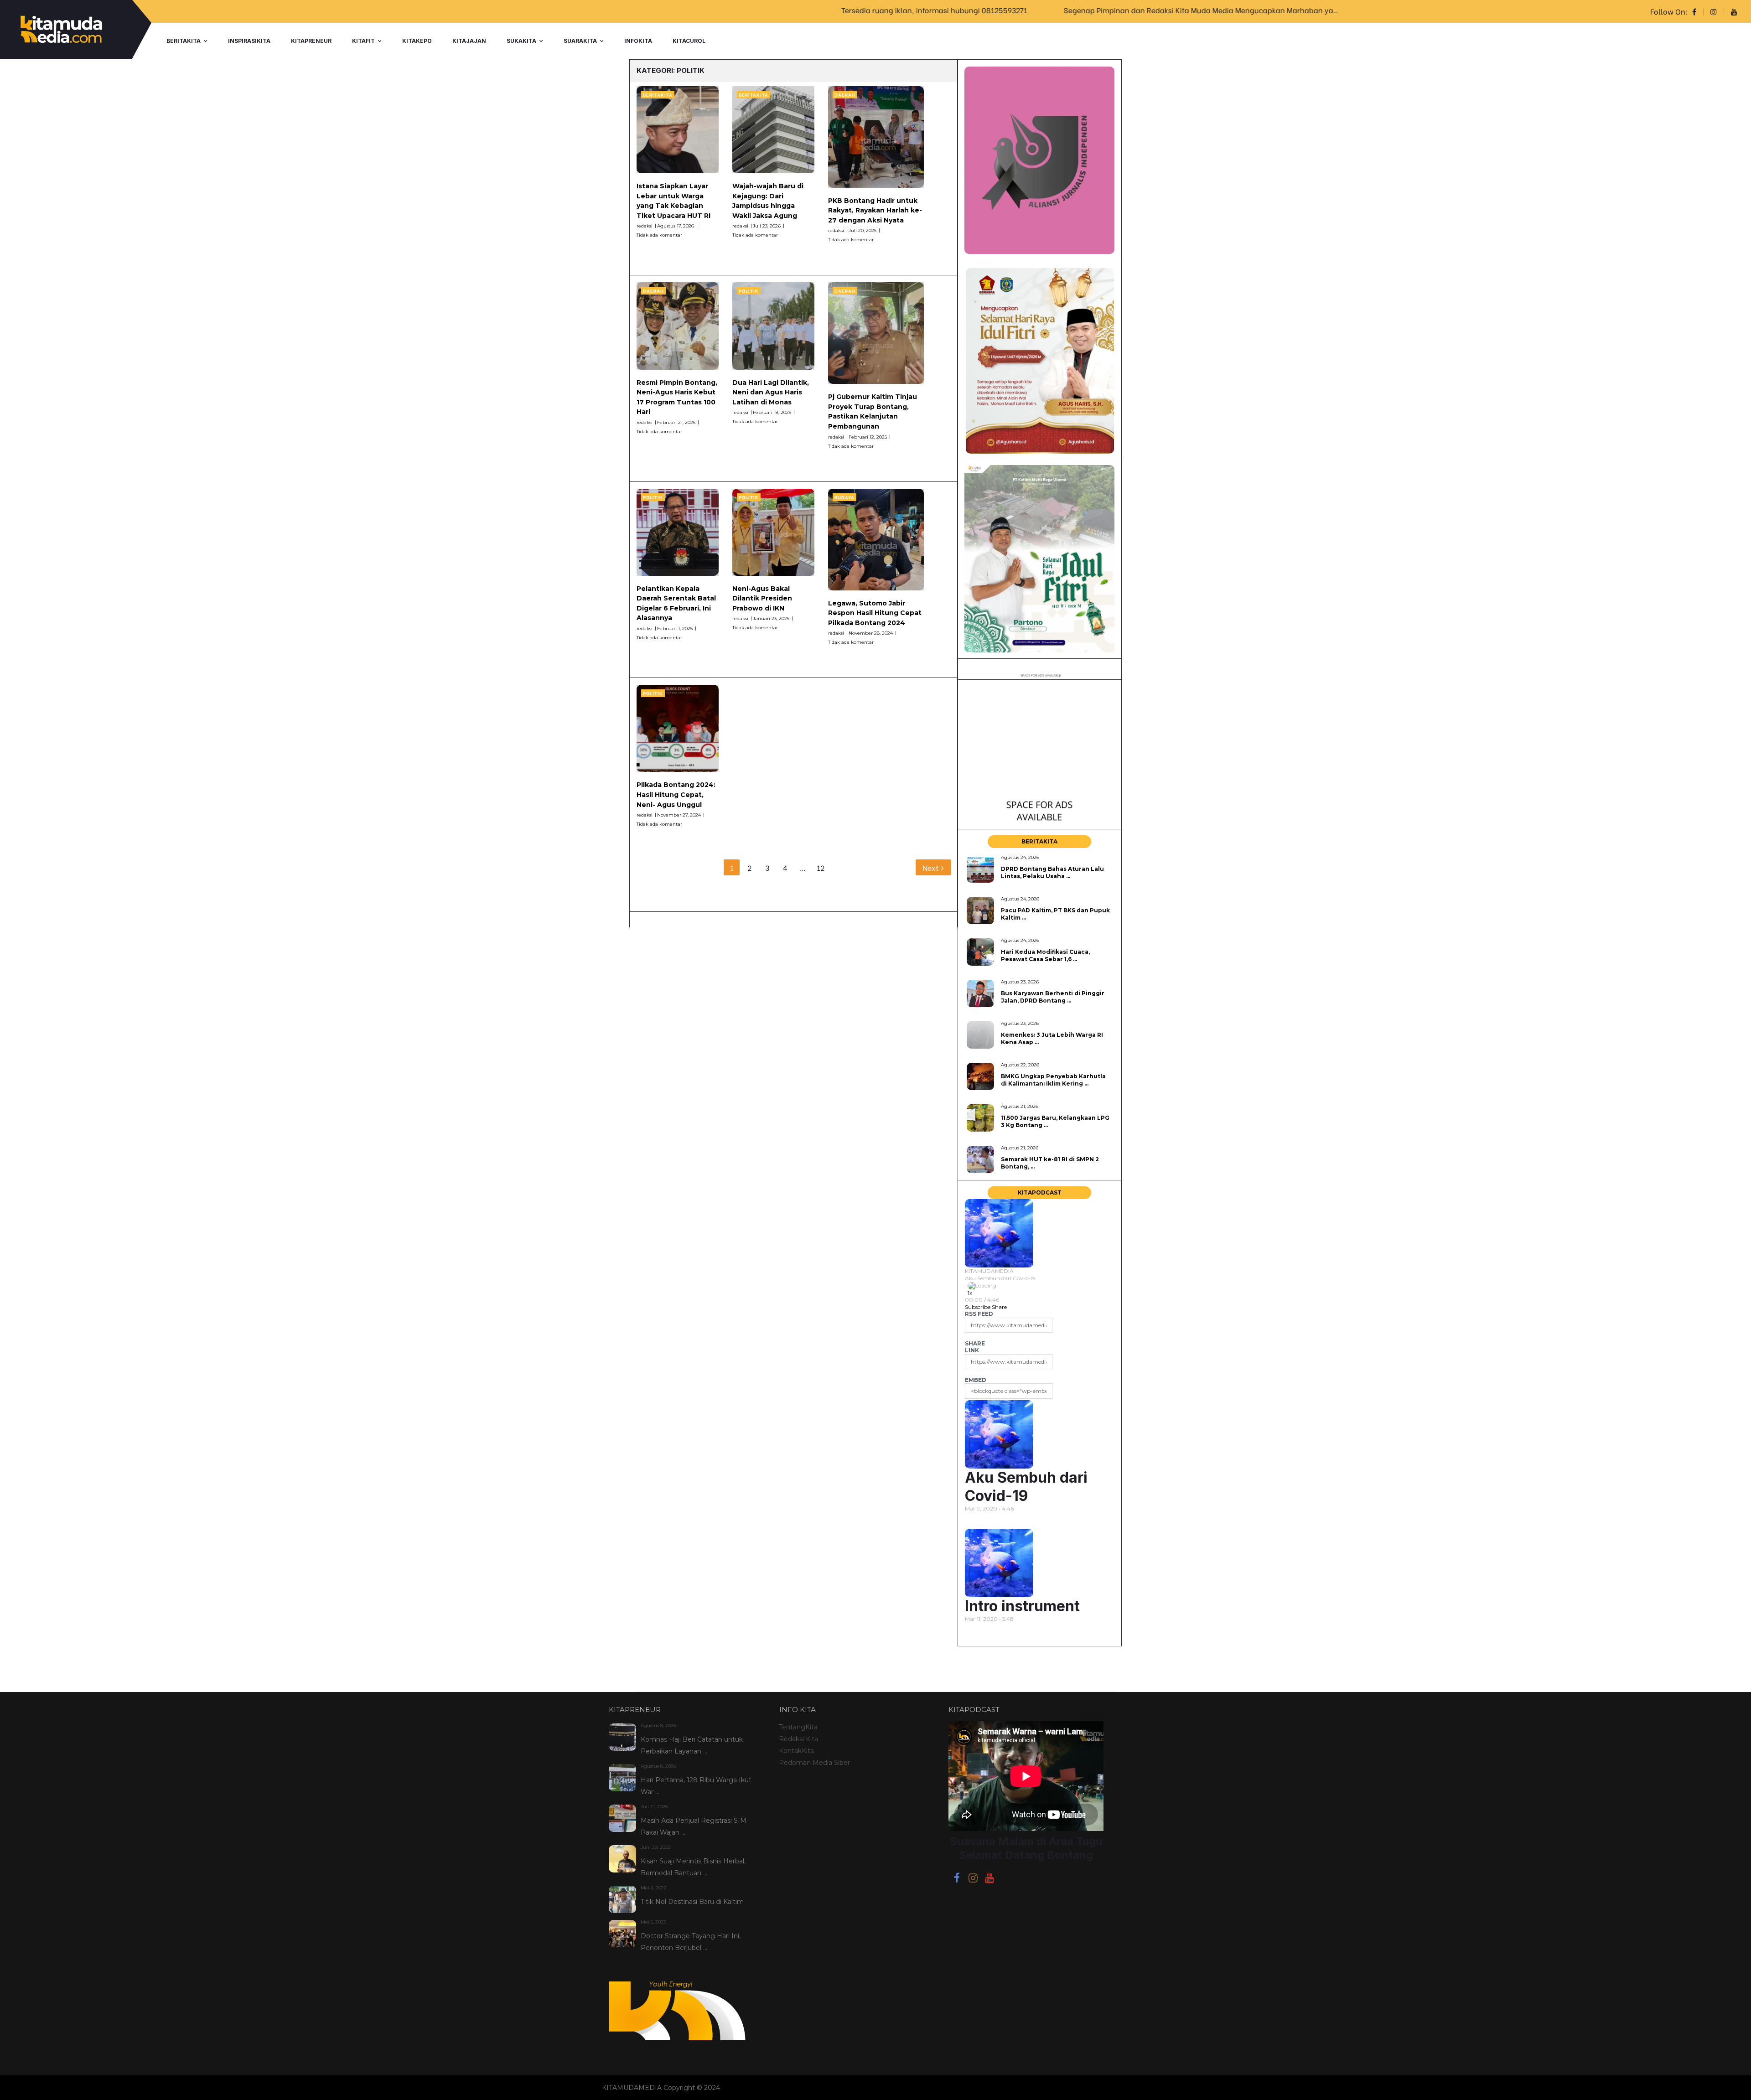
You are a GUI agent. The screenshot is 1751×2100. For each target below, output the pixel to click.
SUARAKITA (580, 41)
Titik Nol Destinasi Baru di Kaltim (692, 1902)
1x (970, 1293)
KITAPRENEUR (311, 41)
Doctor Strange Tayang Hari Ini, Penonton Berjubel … (691, 1942)
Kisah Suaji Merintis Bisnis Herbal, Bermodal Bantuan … (693, 1867)
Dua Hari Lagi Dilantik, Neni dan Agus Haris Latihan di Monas (771, 392)
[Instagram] (973, 1879)
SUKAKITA (521, 41)
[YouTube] (989, 1879)
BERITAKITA (184, 41)
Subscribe (978, 1307)
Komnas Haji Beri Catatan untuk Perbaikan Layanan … (692, 1745)
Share (999, 1307)
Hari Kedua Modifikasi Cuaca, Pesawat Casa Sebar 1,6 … (1045, 955)
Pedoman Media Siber (814, 1763)
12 (821, 867)
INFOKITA (638, 41)
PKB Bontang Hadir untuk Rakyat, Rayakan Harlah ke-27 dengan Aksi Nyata (875, 210)
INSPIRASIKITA (249, 41)
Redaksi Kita (798, 1739)
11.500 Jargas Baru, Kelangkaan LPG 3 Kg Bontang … (1055, 1121)
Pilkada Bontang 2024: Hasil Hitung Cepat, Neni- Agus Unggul (676, 794)
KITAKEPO (417, 41)
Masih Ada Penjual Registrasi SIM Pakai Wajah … (694, 1826)
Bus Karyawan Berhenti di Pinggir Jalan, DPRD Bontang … (1053, 997)
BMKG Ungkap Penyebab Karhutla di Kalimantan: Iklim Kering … (1053, 1080)
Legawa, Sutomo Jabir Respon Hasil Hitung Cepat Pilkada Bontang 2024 (875, 613)
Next (931, 867)
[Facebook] (957, 1879)
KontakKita (796, 1751)
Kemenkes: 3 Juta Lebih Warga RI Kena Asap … (1052, 1038)
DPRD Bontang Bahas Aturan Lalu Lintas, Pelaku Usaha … (1052, 872)
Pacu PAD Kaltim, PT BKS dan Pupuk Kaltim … (1055, 914)
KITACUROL (689, 41)
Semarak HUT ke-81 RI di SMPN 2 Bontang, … (1050, 1163)
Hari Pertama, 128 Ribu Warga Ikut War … (696, 1786)
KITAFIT (363, 41)
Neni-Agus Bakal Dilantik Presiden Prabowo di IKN (762, 598)
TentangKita (798, 1727)
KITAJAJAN (469, 41)
